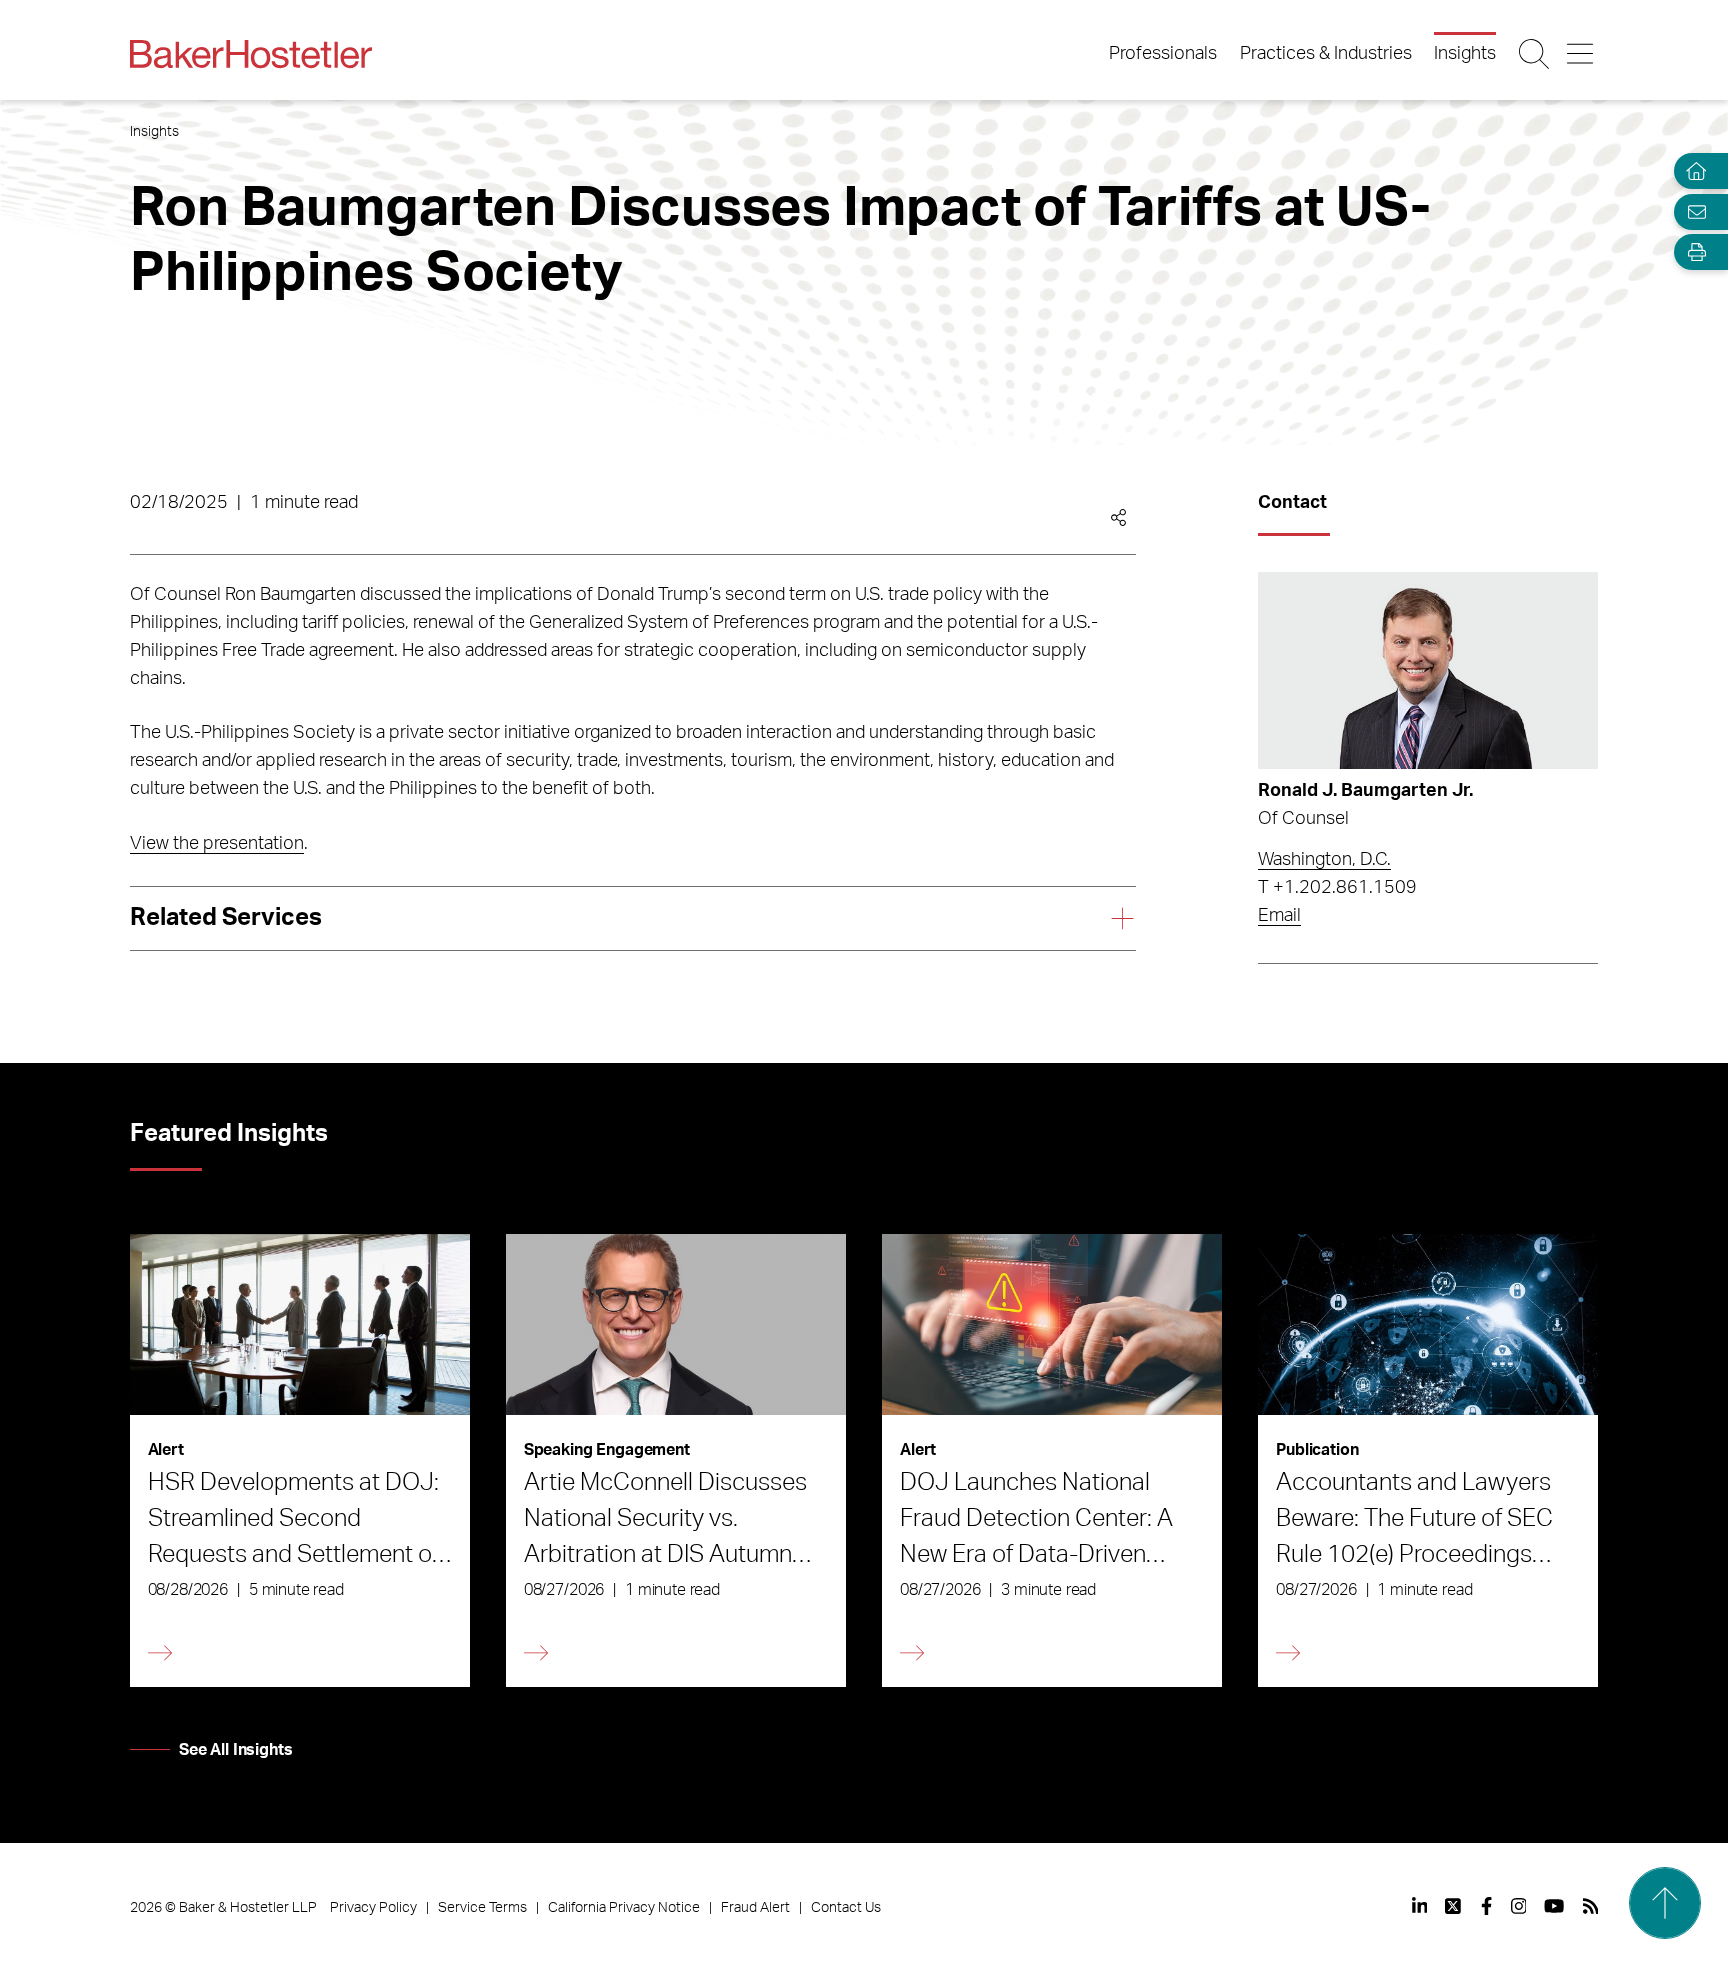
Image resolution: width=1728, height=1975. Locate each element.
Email (1279, 916)
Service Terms (482, 1908)
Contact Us (846, 1908)
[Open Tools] (1692, 252)
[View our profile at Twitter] (1454, 1906)
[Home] (1692, 171)
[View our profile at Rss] (1591, 1906)
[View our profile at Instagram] (1519, 1906)
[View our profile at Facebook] (1486, 1906)
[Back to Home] (251, 54)
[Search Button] (1535, 54)
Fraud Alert (755, 1908)
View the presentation (217, 844)
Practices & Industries (1326, 54)
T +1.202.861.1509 (1337, 888)
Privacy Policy (373, 1908)
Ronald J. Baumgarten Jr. (1365, 791)
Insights (1465, 54)
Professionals (1163, 54)
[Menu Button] (1581, 54)
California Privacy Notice (624, 1908)
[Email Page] (1692, 211)
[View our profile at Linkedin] (1420, 1906)
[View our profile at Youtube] (1554, 1906)
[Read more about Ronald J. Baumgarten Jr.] (1428, 670)
